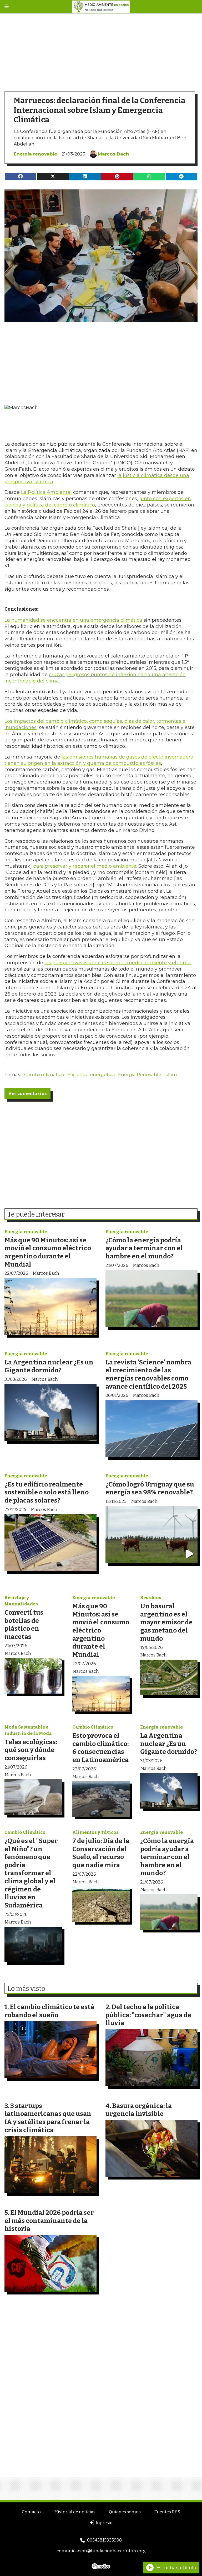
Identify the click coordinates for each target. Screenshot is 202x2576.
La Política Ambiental (46, 492)
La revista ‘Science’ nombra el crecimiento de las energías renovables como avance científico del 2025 (148, 1374)
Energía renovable (35, 154)
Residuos (151, 1598)
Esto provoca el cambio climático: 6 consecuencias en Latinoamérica (100, 1748)
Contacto (31, 2512)
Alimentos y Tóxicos (95, 1832)
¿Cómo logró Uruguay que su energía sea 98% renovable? (150, 1488)
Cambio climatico (44, 1074)
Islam (171, 1074)
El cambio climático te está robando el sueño (49, 2011)
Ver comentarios (27, 1094)
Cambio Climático (93, 1727)
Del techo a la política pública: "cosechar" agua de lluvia (148, 2015)
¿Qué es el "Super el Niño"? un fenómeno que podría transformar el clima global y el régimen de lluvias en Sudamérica (31, 1873)
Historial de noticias (75, 2512)
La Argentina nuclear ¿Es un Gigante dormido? (49, 1366)
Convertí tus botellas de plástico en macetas (24, 1625)
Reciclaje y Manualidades (21, 1601)
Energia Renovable (140, 1074)
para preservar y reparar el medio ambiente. (85, 866)
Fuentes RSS (167, 2512)
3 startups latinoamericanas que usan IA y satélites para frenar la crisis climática (48, 2118)
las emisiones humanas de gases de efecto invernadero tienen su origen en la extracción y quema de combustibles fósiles (99, 760)
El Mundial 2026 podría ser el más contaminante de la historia (49, 2221)
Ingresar (104, 2523)
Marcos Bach (113, 154)
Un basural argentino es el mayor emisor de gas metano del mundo (166, 1622)
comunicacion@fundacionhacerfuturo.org (101, 2551)
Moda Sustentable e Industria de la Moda (28, 1730)
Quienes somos (125, 2512)
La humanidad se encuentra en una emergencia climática (73, 620)
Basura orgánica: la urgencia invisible (139, 2110)
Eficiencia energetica (91, 1074)
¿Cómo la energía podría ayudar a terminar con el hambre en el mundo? (144, 1248)
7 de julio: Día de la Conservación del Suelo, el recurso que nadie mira (101, 1853)
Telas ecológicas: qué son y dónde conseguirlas (31, 1750)
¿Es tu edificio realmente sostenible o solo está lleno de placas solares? (47, 1492)
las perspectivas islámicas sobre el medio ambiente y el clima (118, 963)
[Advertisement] (101, 50)
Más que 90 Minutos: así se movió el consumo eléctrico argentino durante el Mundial (48, 1252)
